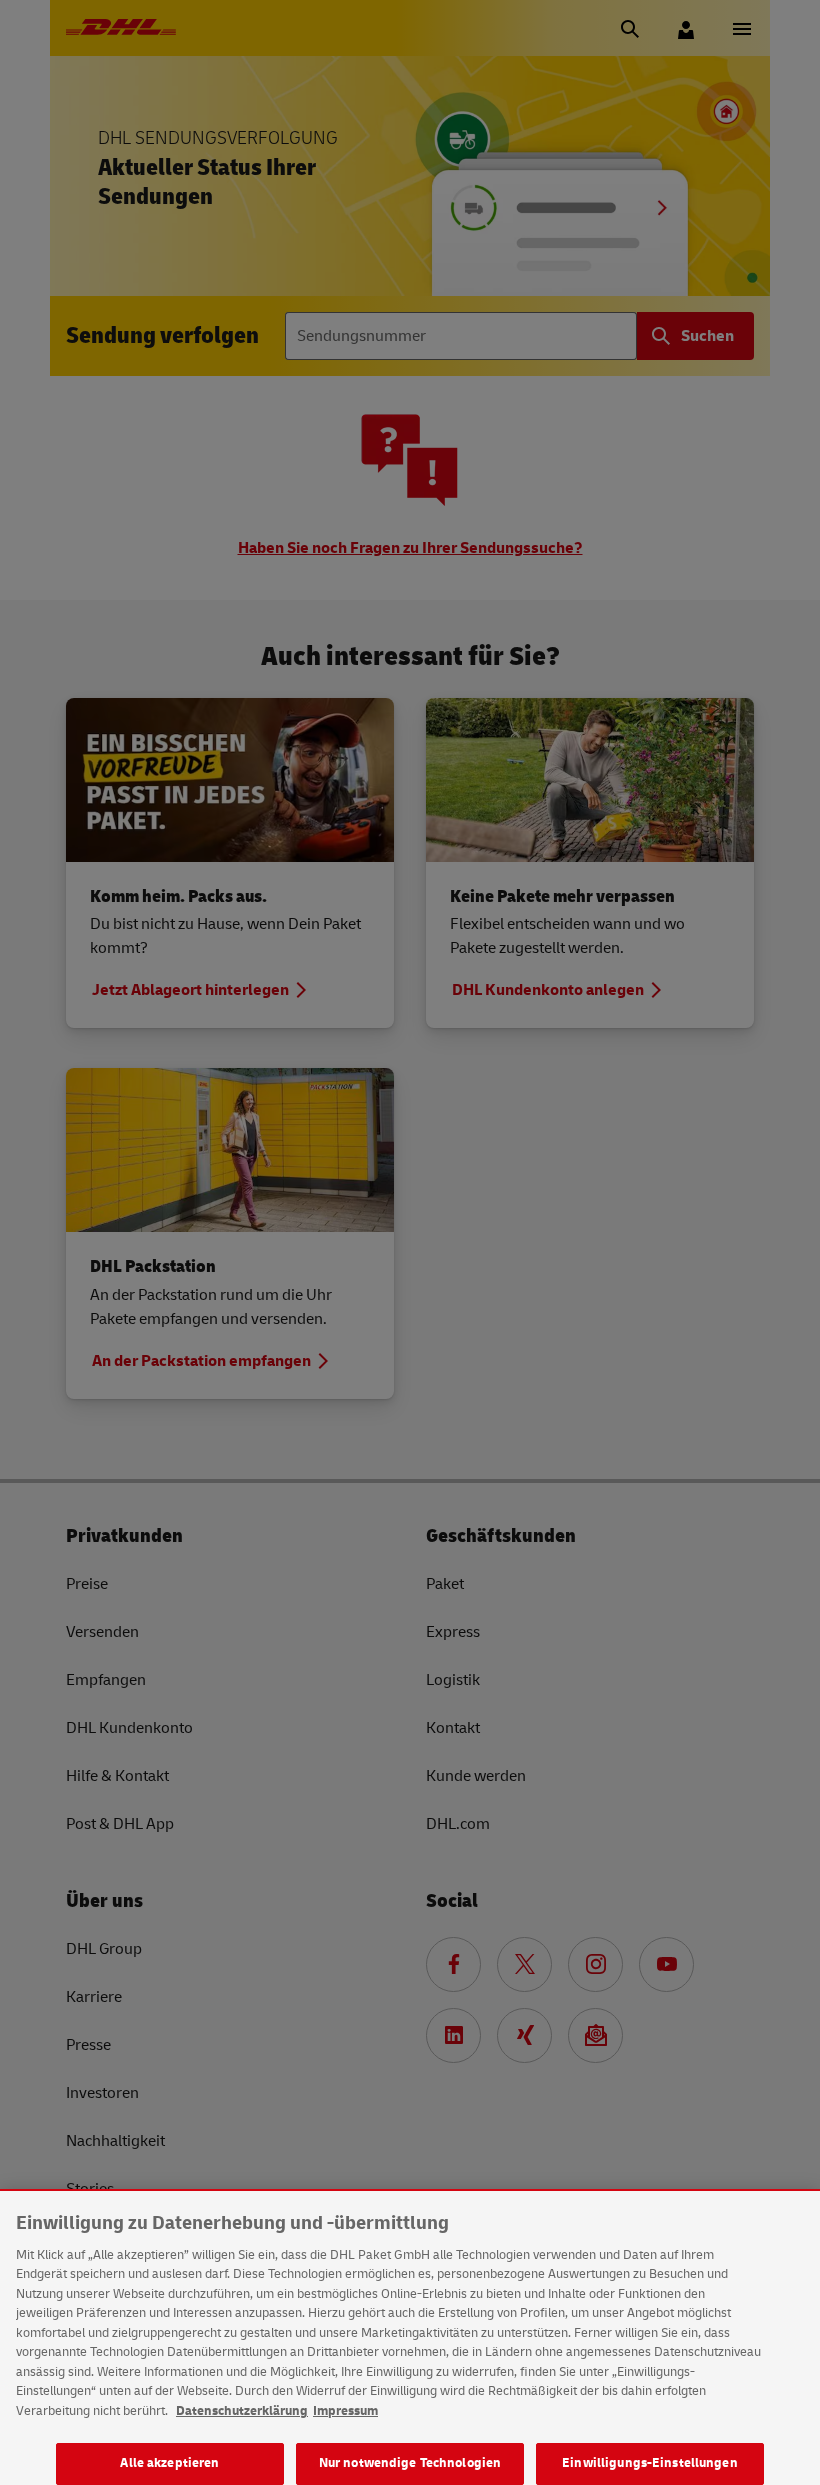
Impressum (345, 2411)
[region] (410, 2338)
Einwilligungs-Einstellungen (650, 2463)
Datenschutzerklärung (242, 2411)
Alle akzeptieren (169, 2463)
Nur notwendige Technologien (410, 2463)
